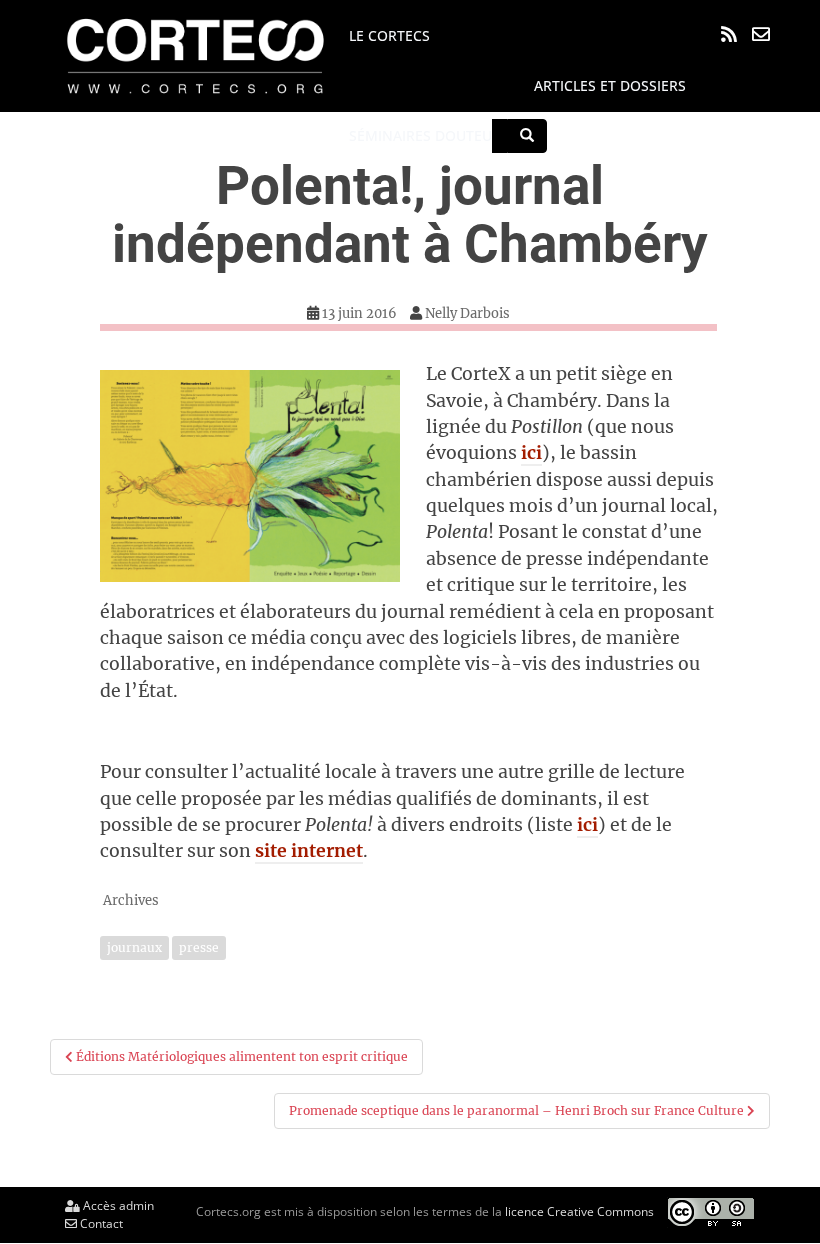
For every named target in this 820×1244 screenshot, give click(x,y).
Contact (100, 1223)
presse (199, 947)
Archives (131, 900)
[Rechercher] (527, 136)
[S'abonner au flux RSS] (729, 34)
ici (531, 453)
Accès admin (117, 1205)
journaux (134, 947)
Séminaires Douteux (424, 135)
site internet (309, 851)
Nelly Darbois (467, 313)
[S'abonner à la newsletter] (761, 34)
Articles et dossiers (610, 85)
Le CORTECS (389, 35)
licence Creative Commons (579, 1210)
